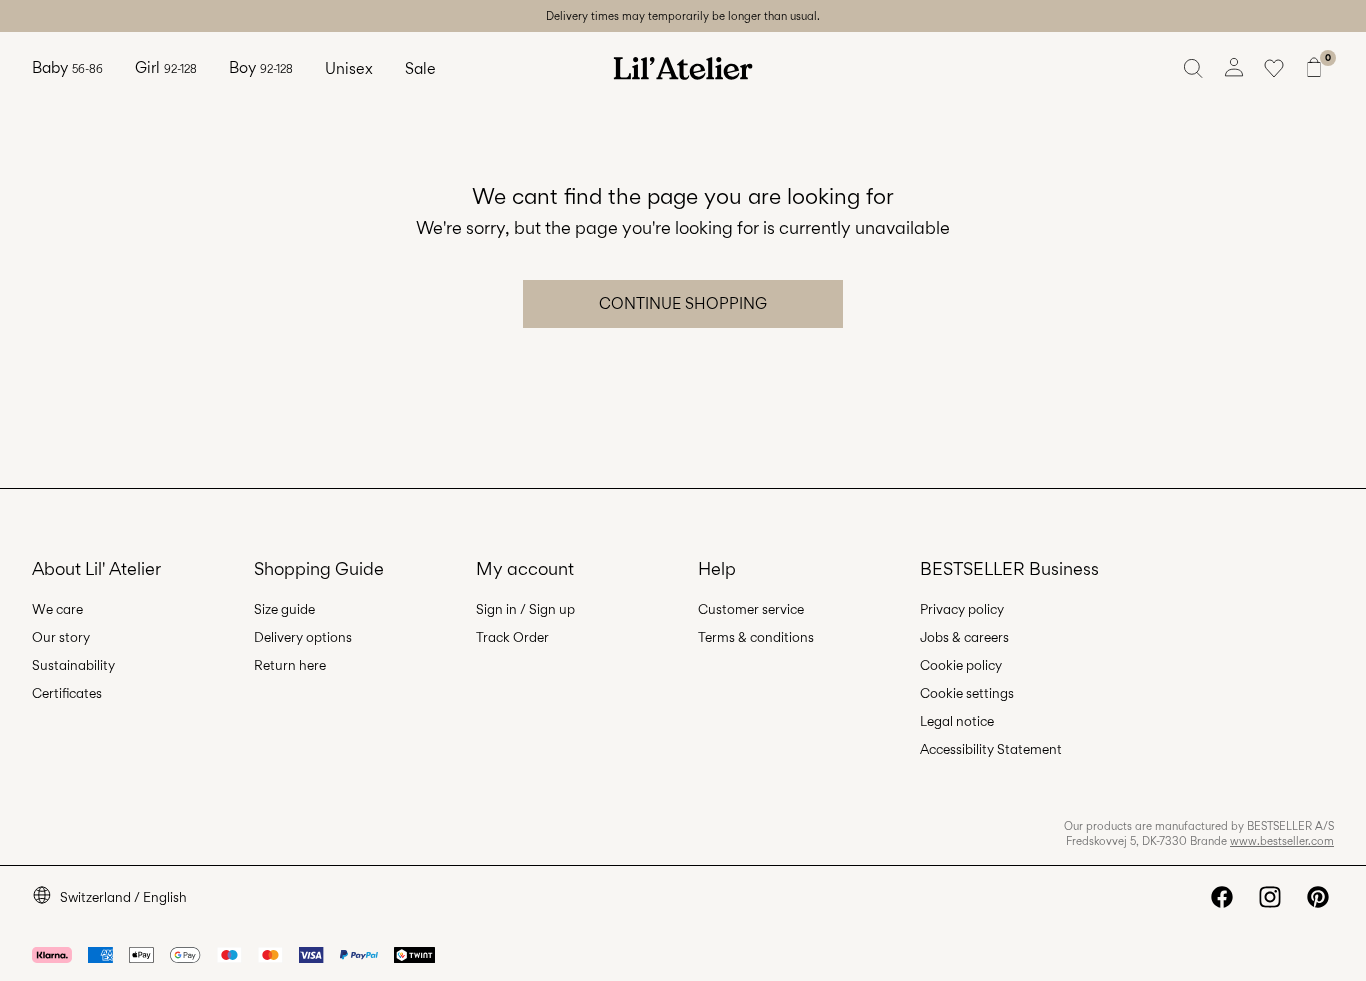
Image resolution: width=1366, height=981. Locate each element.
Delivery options (303, 637)
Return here (290, 665)
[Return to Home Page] (683, 68)
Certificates (67, 693)
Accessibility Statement (991, 749)
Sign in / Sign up (525, 609)
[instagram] (1270, 897)
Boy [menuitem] (261, 67)
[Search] (1194, 68)
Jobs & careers (964, 637)
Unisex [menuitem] (349, 68)
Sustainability (73, 665)
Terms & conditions (756, 637)
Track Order (512, 637)
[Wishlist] (1274, 68)
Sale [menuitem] (420, 68)
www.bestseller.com (1282, 841)
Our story (61, 637)
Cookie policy (961, 665)
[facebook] (1222, 897)
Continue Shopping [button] (683, 303)
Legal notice (957, 721)
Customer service (751, 609)
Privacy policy (962, 609)
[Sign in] (1234, 68)
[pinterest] (1318, 897)
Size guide (284, 609)
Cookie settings (967, 693)
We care (57, 609)
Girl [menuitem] (166, 67)
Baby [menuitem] (67, 67)
